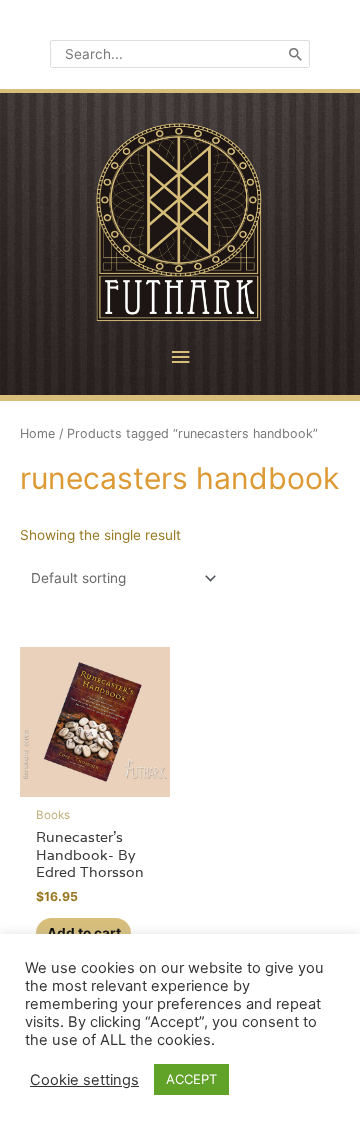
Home (37, 433)
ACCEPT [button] (191, 1079)
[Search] (296, 54)
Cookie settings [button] (84, 1080)
